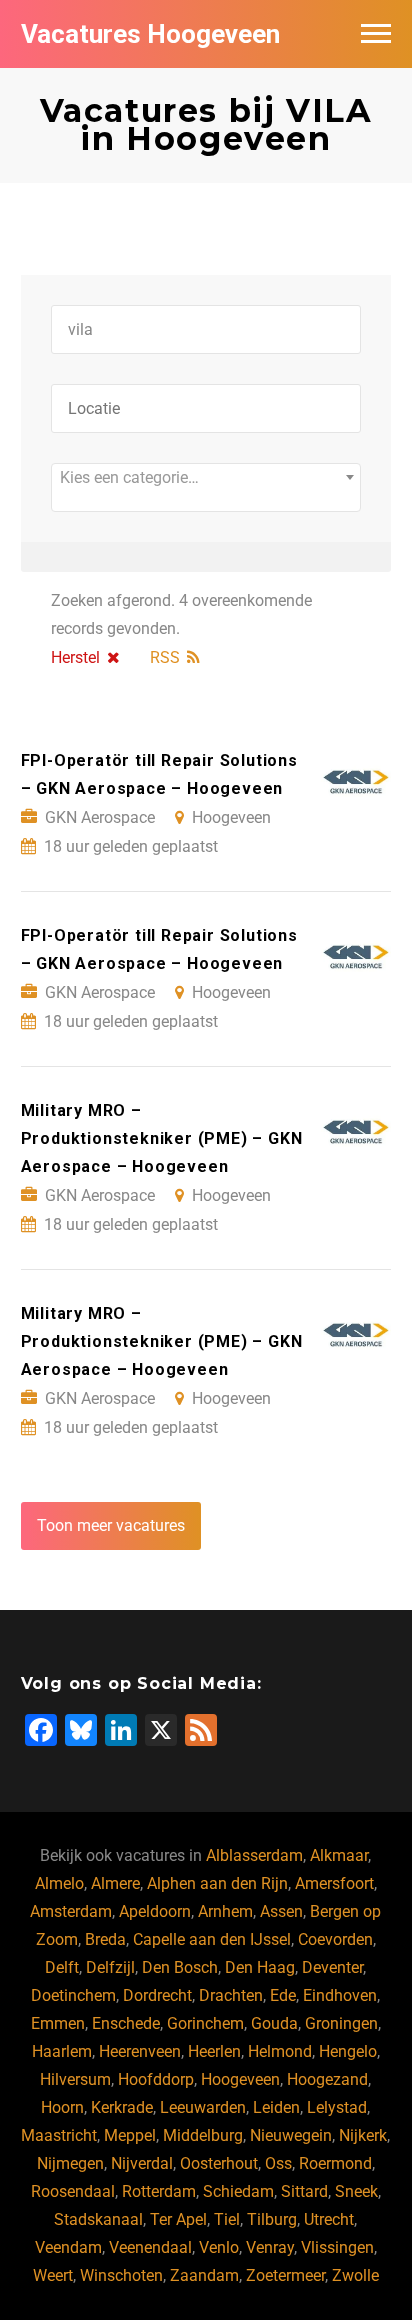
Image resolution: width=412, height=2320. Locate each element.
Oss (278, 2163)
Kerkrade (122, 2107)
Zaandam (204, 2275)
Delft (62, 1967)
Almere (115, 1883)
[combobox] (206, 487)
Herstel (75, 657)
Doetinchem (73, 1995)
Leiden (276, 2107)
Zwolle (355, 2275)
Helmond (280, 2051)
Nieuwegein (291, 2135)
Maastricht (59, 2135)
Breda (105, 1939)
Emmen (58, 2023)
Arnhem (225, 1911)
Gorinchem (205, 2023)
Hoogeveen (240, 2079)
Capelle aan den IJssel (212, 1939)
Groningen (341, 2023)
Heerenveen (140, 2051)
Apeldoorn (155, 1911)
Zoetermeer (285, 2275)
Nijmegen (70, 2163)
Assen (281, 1911)
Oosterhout (219, 2163)
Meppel (130, 2135)
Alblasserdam (254, 1855)
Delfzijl (110, 1967)
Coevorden (335, 1939)
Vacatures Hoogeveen (150, 34)
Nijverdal (142, 2163)
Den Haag (260, 1967)
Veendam (68, 2247)
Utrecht (329, 2219)
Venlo (219, 2247)
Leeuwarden (203, 2107)
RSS (165, 657)
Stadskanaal (98, 2219)
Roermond (335, 2163)
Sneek (356, 2191)
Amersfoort (334, 1883)
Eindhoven (340, 1995)
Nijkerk (363, 2135)
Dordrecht (157, 1995)
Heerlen (214, 2051)
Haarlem (62, 2051)
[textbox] (206, 478)
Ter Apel (178, 2219)
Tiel (227, 2219)
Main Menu (376, 34)
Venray (270, 2247)
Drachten (231, 1995)
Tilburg (272, 2219)
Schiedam (238, 2191)
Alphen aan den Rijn (217, 1883)
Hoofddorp (156, 2079)
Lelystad (337, 2107)
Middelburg (203, 2135)
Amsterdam (71, 1911)
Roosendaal (73, 2191)
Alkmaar (339, 1855)
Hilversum (75, 2079)
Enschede (126, 2023)
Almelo (59, 1883)
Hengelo (348, 2051)
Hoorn (62, 2107)
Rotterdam (159, 2191)
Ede (283, 1995)
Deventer (332, 1967)
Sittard (304, 2191)
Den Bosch (180, 1967)
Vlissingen (337, 2247)
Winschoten (121, 2275)
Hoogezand (327, 2079)
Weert (53, 2275)
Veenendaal (150, 2247)
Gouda (274, 2023)
